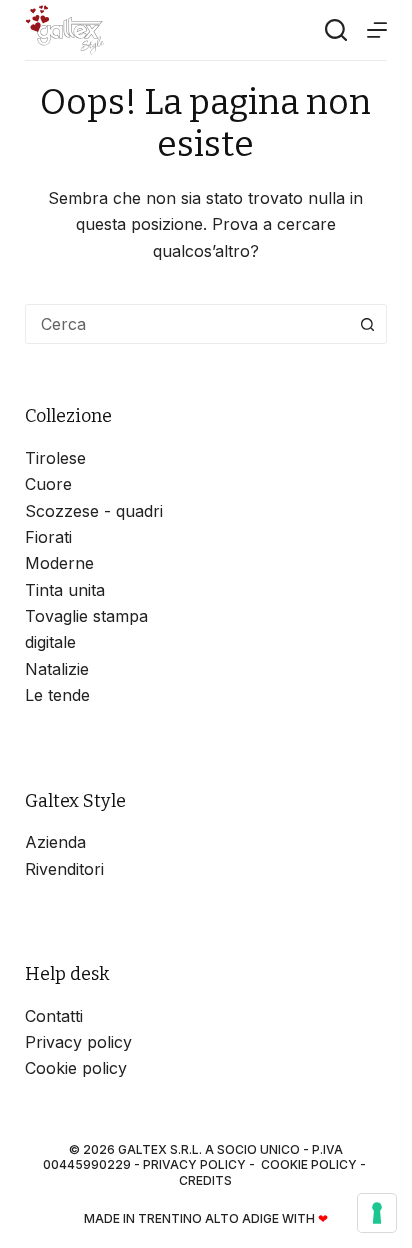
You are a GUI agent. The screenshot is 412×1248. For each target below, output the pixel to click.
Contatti (54, 1016)
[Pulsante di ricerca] (367, 324)
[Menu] (377, 30)
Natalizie (57, 669)
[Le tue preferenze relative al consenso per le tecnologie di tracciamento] (377, 1213)
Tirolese (55, 458)
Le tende (57, 695)
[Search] (336, 30)
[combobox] (187, 324)
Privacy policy (78, 1042)
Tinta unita (65, 590)
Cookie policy (76, 1068)
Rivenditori (64, 869)
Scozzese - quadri (94, 511)
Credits (205, 1180)
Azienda (55, 842)
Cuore (48, 484)
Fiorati (48, 537)
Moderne (59, 563)
